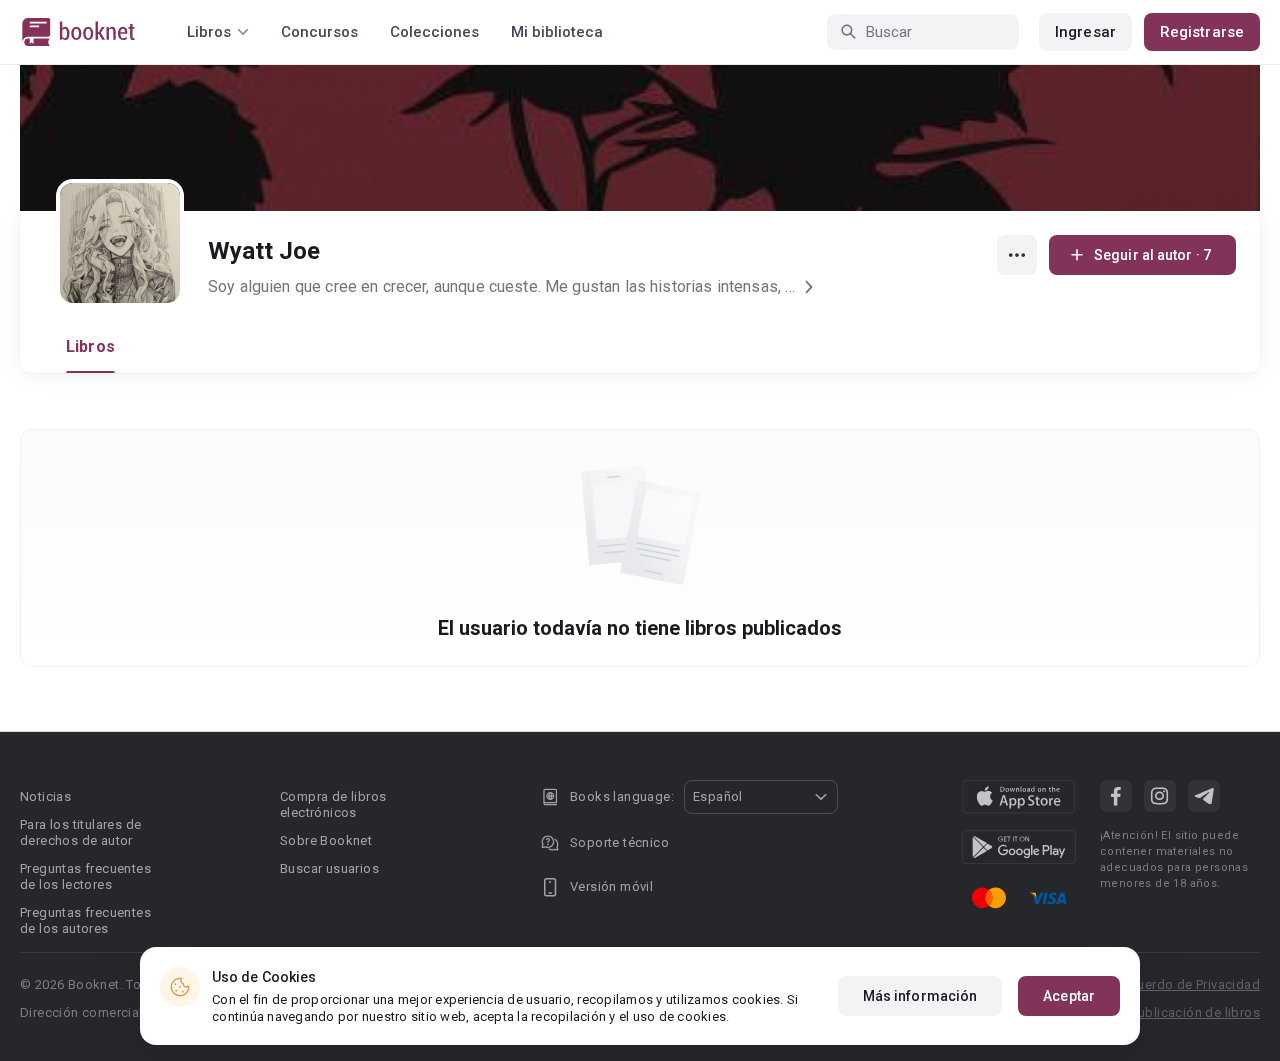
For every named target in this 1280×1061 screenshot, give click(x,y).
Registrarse (1202, 32)
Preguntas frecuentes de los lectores (85, 876)
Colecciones (434, 32)
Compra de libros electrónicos (333, 804)
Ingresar (1085, 32)
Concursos (319, 32)
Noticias (45, 796)
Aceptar (1069, 996)
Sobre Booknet (326, 840)
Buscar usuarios (329, 868)
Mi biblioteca (557, 32)
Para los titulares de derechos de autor (80, 832)
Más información (920, 996)
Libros (90, 346)
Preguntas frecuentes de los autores (85, 920)
